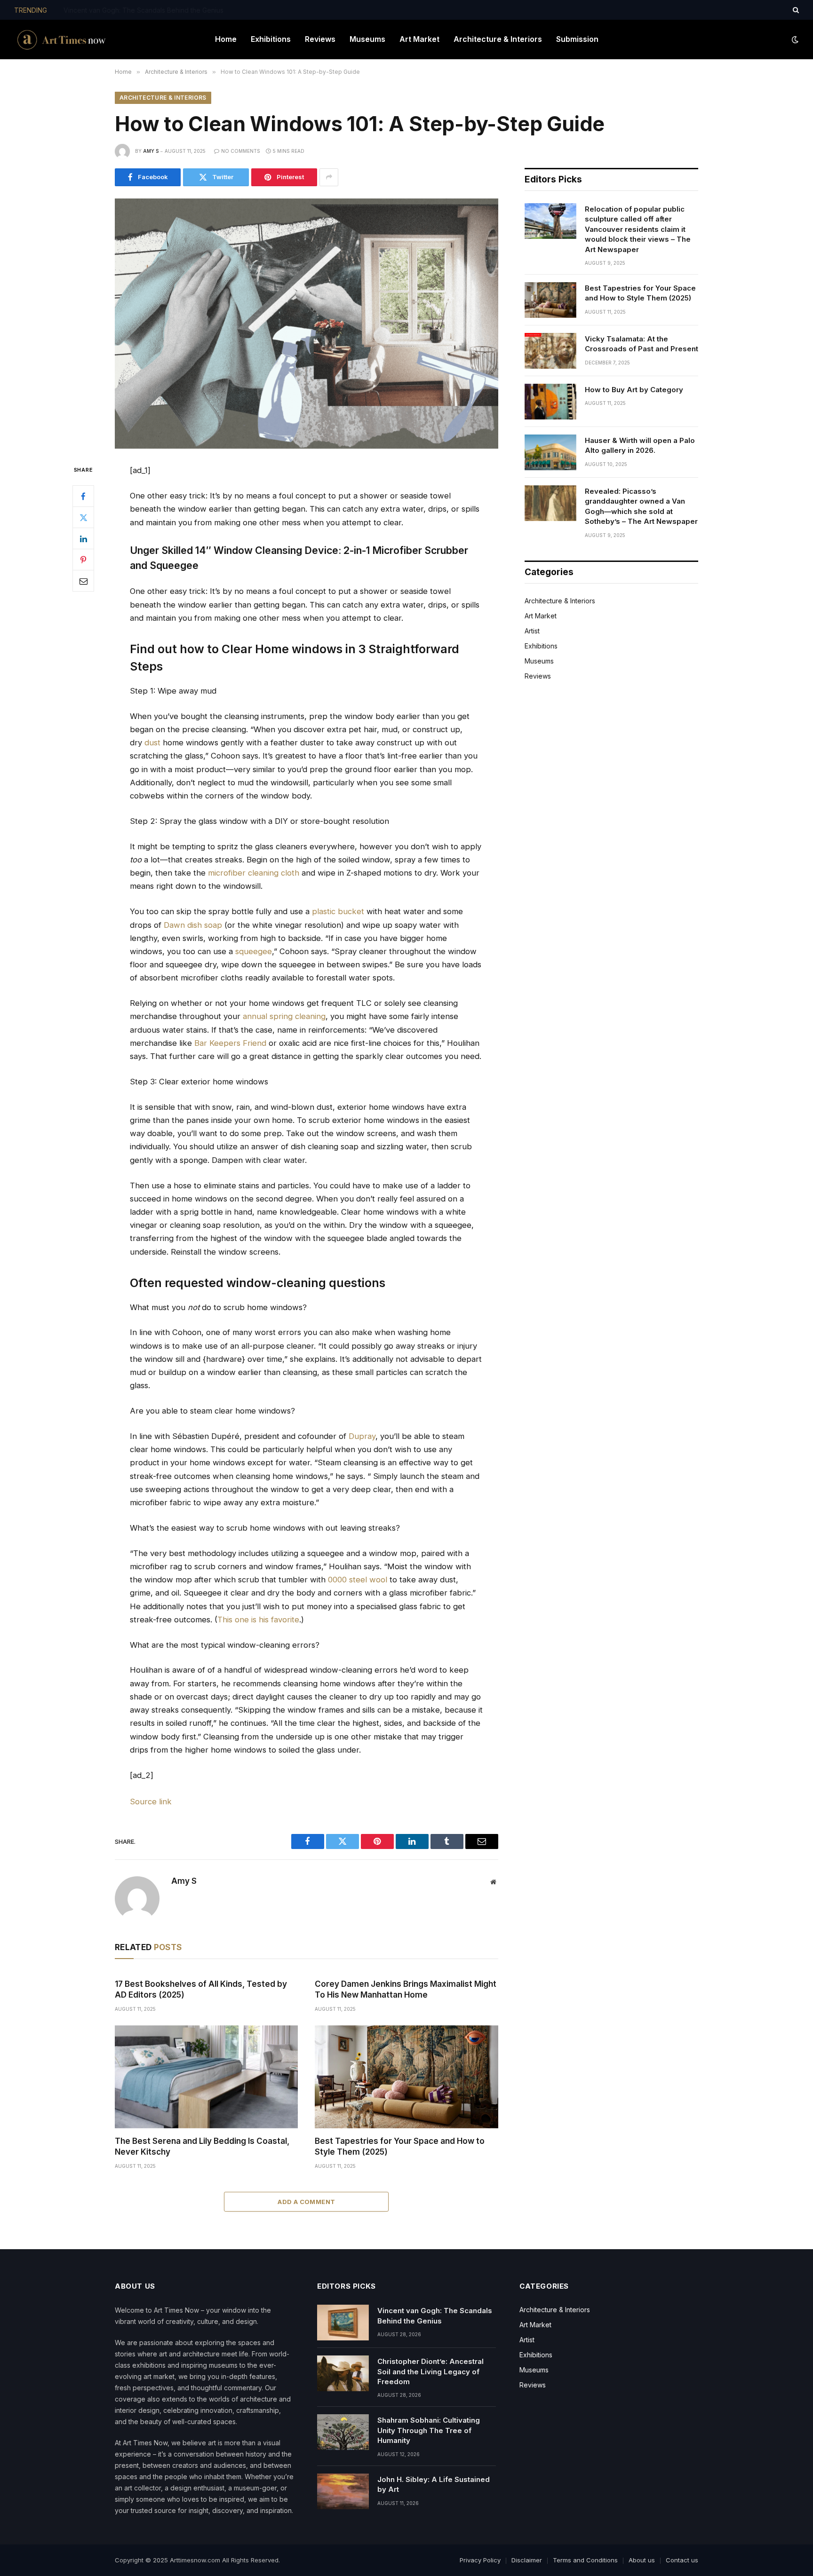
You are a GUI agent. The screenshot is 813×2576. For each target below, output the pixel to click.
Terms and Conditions (585, 2560)
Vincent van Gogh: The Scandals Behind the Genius (435, 2315)
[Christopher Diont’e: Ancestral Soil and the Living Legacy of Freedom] (343, 2373)
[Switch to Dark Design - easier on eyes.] (794, 40)
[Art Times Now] (62, 40)
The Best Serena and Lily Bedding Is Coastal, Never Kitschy (202, 2146)
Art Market (419, 39)
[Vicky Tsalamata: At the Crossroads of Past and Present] (550, 351)
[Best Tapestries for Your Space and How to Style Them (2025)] (406, 2077)
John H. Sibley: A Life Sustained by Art (434, 2484)
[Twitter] (83, 518)
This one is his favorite (258, 1620)
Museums (367, 39)
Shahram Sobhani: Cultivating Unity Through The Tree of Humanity (429, 2430)
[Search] (795, 10)
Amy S (151, 151)
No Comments (241, 151)
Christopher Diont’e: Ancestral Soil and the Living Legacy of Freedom (169, 10)
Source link (151, 1802)
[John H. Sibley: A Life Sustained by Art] (343, 2491)
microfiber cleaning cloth (254, 873)
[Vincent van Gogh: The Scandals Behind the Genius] (343, 2323)
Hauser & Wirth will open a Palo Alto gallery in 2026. (640, 445)
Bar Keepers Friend (230, 1043)
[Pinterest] (83, 560)
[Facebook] (83, 497)
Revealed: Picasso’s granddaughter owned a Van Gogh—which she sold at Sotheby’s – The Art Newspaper (641, 506)
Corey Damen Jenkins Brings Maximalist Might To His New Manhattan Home (406, 1989)
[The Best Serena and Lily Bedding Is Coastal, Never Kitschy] (206, 2077)
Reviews (320, 39)
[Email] (83, 581)
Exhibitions (271, 39)
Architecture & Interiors (498, 39)
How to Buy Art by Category (634, 390)
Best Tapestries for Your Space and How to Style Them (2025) (400, 2146)
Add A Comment (306, 2202)
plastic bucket (338, 911)
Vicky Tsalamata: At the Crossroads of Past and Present (642, 344)
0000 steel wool (358, 1580)
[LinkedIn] (83, 539)
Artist (532, 631)
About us (642, 2560)
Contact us (682, 2560)
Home (226, 39)
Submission (577, 39)
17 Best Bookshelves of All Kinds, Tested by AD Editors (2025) (201, 1989)
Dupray (362, 1436)
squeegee (254, 951)
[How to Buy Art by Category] (550, 402)
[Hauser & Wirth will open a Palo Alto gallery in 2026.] (550, 452)
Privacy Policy (480, 2560)
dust (152, 743)
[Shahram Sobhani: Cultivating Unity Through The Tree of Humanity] (343, 2432)
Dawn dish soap (193, 925)
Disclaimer (527, 2560)
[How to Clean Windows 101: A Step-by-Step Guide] (307, 324)
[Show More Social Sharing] (329, 177)
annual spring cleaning (284, 1016)
